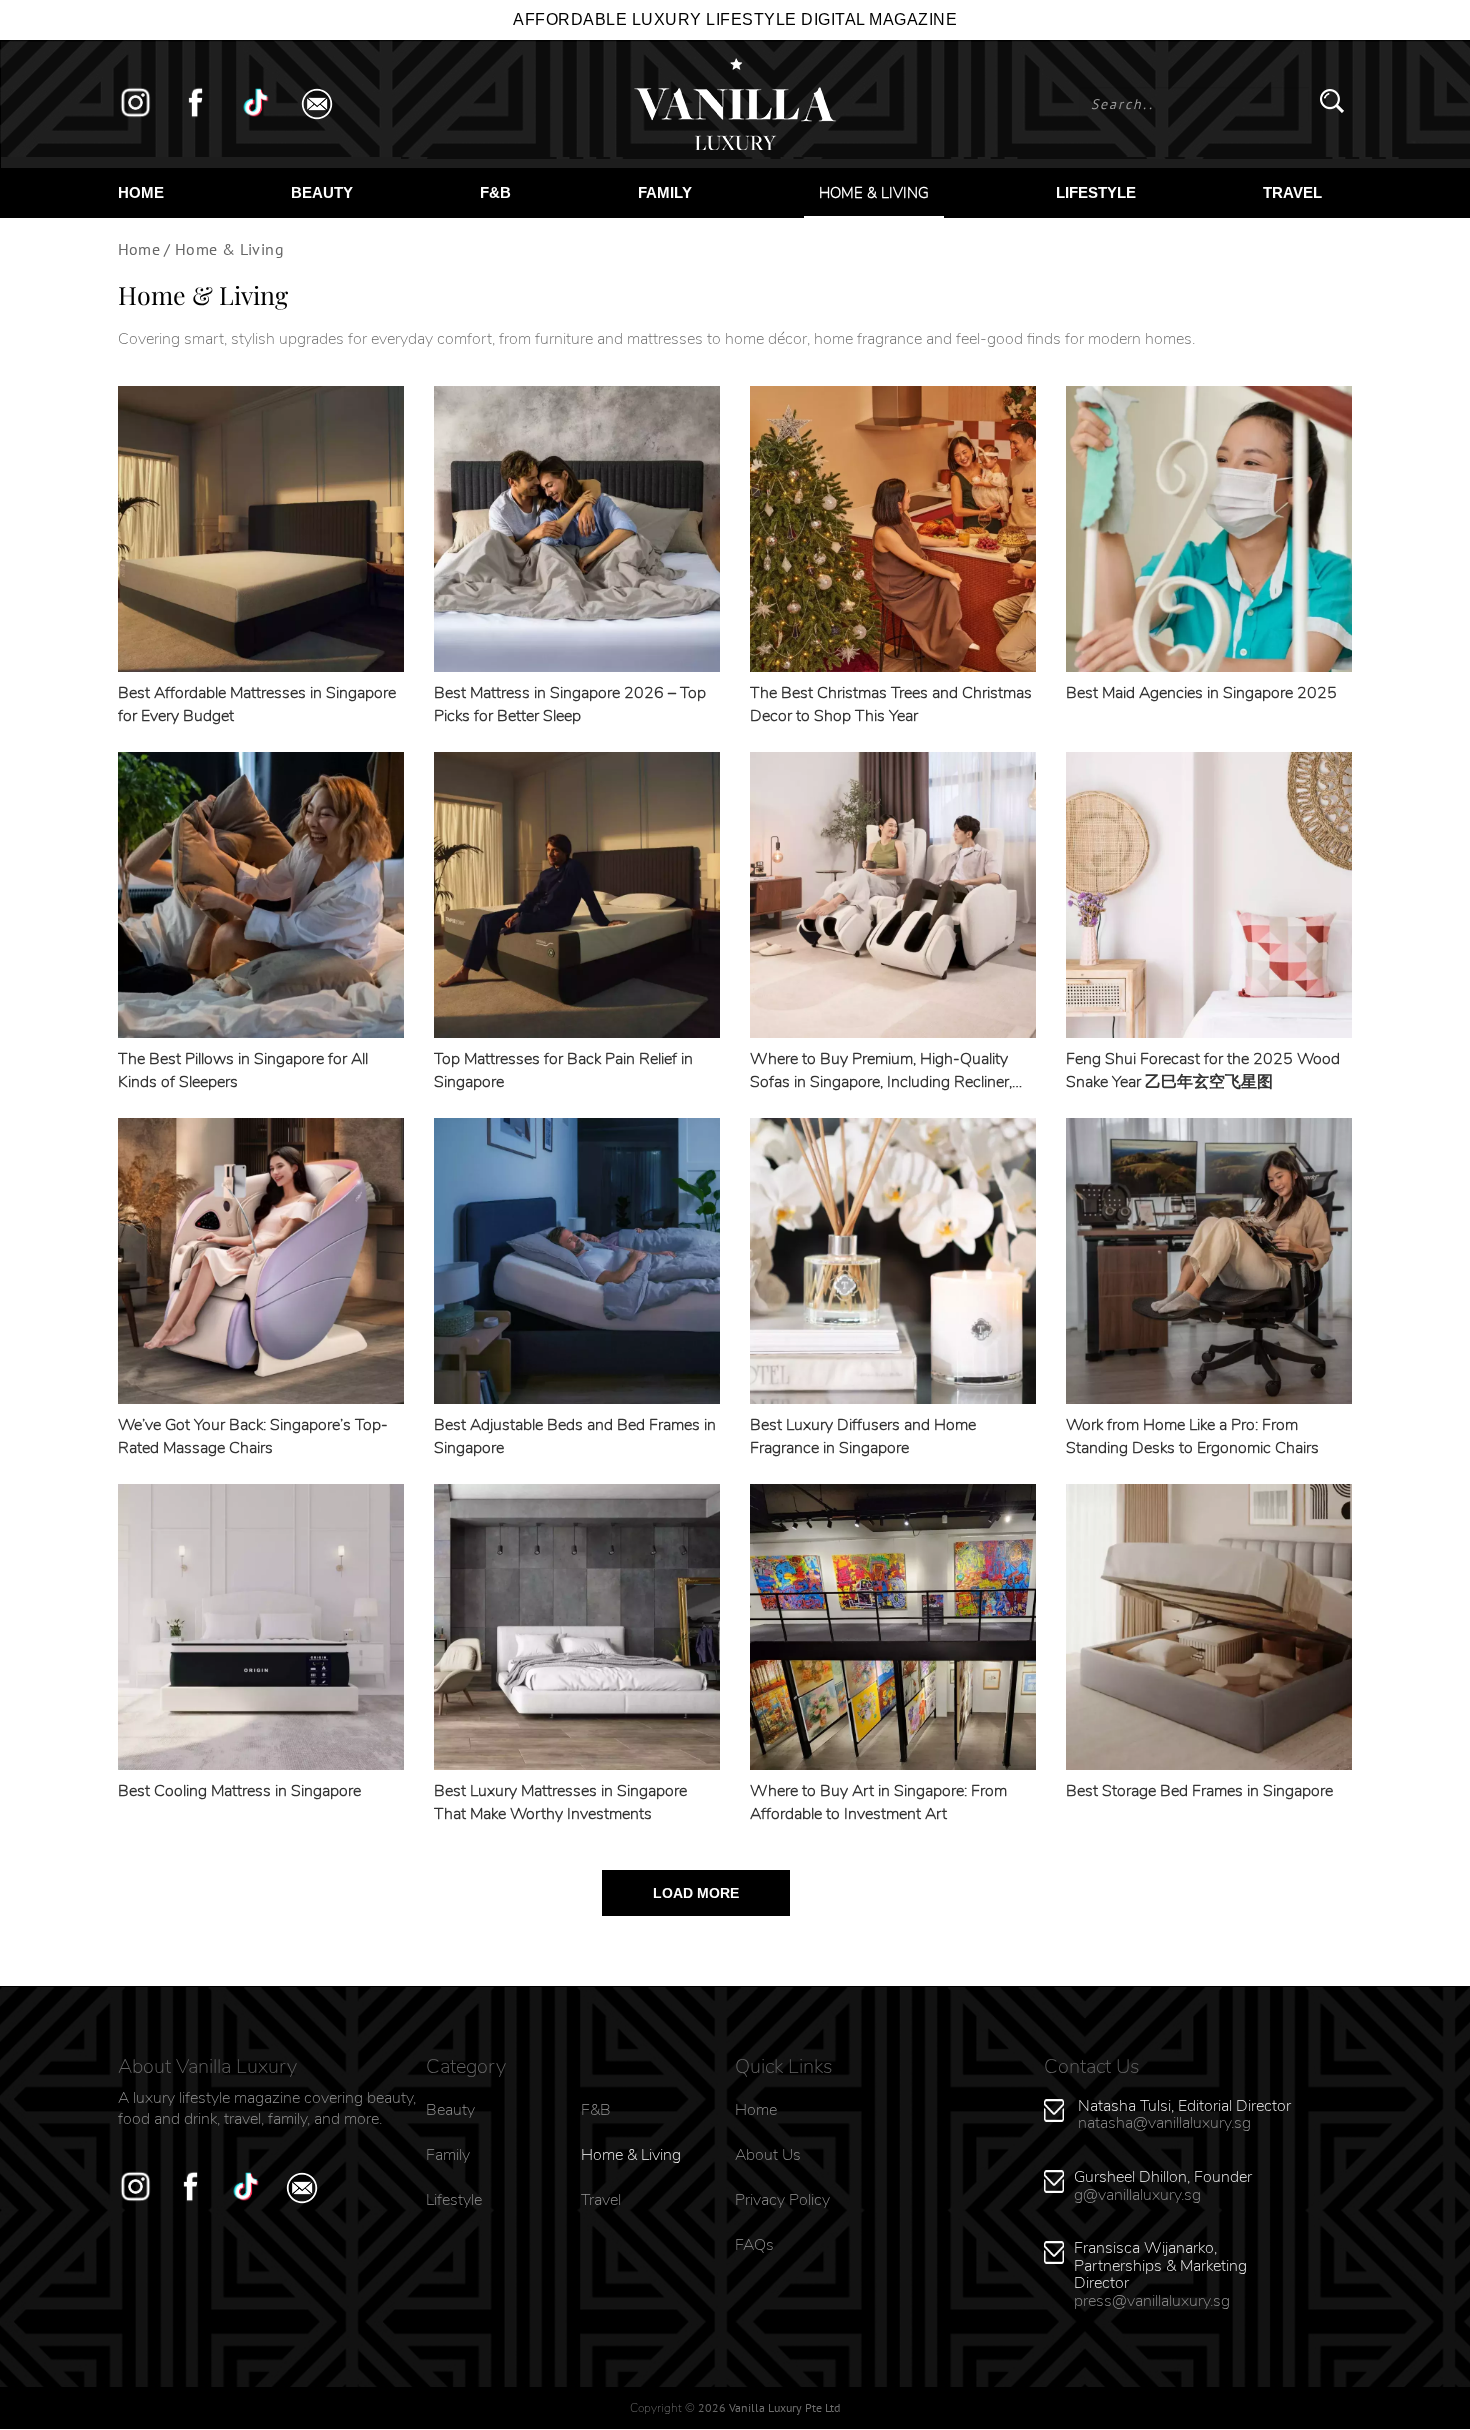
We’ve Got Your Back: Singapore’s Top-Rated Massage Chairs (253, 1436)
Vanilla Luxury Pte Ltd (784, 2407)
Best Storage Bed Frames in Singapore (1199, 1791)
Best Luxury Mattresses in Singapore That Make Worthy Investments (560, 1802)
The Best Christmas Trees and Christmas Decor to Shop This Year (891, 704)
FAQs (754, 2245)
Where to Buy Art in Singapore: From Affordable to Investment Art (878, 1802)
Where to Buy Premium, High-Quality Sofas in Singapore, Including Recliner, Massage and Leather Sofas (881, 1071)
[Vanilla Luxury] (735, 104)
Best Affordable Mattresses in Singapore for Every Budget (257, 704)
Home (141, 192)
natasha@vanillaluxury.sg (1164, 2123)
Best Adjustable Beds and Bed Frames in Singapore (575, 1436)
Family (665, 192)
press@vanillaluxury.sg (1152, 2301)
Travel (1292, 192)
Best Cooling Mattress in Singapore (239, 1791)
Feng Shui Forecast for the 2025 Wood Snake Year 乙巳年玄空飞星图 (1203, 1070)
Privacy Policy (782, 2200)
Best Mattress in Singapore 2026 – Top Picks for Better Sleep (570, 704)
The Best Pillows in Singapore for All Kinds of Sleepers (243, 1070)
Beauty (322, 192)
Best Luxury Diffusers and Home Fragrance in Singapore (863, 1436)
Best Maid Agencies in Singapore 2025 (1201, 693)
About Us (768, 2155)
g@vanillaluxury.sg (1137, 2195)
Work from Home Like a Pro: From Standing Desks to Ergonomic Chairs (1192, 1436)
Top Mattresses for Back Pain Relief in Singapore (563, 1070)
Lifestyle (1096, 192)
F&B (495, 192)
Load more (696, 1893)
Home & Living (874, 193)
